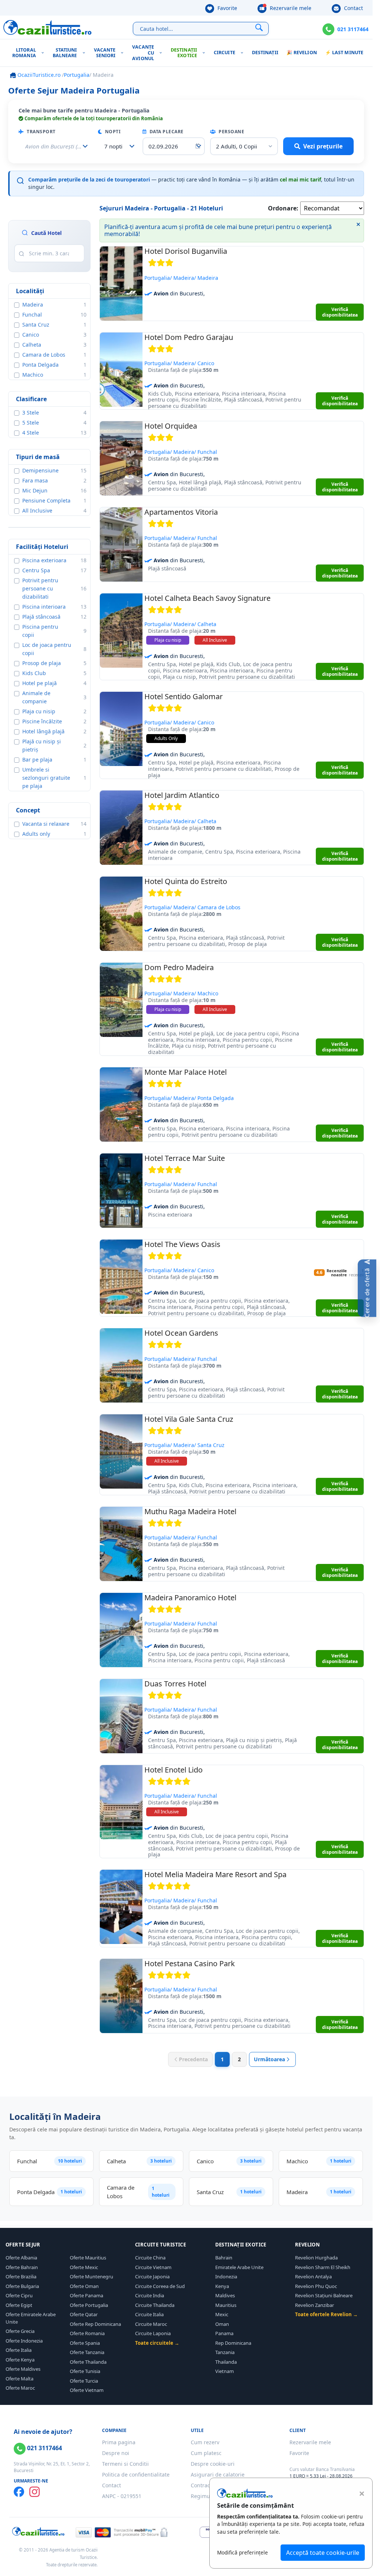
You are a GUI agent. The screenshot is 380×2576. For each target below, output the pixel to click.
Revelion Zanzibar (315, 2305)
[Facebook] (19, 2492)
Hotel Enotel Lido (173, 1770)
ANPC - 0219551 (122, 2496)
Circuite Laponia (153, 2333)
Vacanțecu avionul (143, 53)
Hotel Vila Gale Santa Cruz (189, 1419)
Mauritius (226, 2305)
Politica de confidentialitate (136, 2474)
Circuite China (150, 2258)
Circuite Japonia (152, 2276)
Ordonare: (283, 208)
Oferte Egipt (19, 2305)
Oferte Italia (19, 2350)
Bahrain (224, 2258)
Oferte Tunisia (85, 2371)
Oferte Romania (87, 2333)
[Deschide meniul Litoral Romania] (44, 53)
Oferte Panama (86, 2295)
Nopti (112, 132)
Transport (41, 132)
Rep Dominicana (233, 2343)
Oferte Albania (21, 2258)
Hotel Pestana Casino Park (190, 1963)
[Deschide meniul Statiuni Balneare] (86, 53)
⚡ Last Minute (344, 53)
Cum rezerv (205, 2442)
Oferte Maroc (20, 2388)
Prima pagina (119, 2442)
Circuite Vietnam (153, 2267)
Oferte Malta (19, 2379)
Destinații (265, 53)
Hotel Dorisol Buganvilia (186, 251)
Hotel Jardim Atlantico (182, 795)
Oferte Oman (84, 2286)
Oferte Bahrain (22, 2267)
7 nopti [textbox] (113, 146)
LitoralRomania (24, 53)
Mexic (222, 2314)
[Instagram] (35, 2492)
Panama (224, 2333)
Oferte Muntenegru (91, 2276)
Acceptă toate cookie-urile (323, 2553)
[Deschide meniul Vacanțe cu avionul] (162, 53)
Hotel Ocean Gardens (181, 1333)
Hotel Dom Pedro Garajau (189, 337)
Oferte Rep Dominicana (95, 2324)
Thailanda (226, 2362)
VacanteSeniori (105, 53)
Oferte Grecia (20, 2331)
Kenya (222, 2286)
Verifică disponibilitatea (340, 312)
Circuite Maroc (151, 2324)
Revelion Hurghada (316, 2258)
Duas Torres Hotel (175, 1684)
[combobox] (117, 146)
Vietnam (225, 2371)
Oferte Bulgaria (22, 2286)
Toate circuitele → (157, 2343)
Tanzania (225, 2352)
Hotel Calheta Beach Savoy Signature (207, 598)
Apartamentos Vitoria (181, 512)
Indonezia (226, 2276)
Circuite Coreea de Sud (160, 2286)
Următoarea (269, 2059)
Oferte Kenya (20, 2360)
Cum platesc (206, 2453)
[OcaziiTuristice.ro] (47, 27)
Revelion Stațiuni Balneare (324, 2295)
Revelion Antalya (313, 2276)
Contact (353, 8)
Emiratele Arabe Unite (239, 2267)
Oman (222, 2324)
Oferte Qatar (84, 2314)
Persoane (231, 132)
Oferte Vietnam (87, 2390)
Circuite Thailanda (155, 2305)
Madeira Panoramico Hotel (190, 1598)
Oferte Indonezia (24, 2341)
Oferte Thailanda (88, 2362)
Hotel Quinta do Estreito (186, 881)
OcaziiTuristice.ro (38, 75)
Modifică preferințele (243, 2552)
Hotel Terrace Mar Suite (185, 1158)
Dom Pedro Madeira (179, 967)
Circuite (225, 53)
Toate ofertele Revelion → (326, 2314)
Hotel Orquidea (171, 426)
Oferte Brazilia (21, 2276)
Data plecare (166, 132)
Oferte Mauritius (88, 2258)
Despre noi (116, 2453)
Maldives (225, 2295)
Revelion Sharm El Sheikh (323, 2267)
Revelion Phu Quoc (316, 2286)
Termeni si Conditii (125, 2464)
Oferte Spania (85, 2343)
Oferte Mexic (84, 2267)
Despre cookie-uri (213, 2464)
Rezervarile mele (290, 8)
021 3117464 (353, 29)
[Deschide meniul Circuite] (244, 53)
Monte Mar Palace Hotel (186, 1072)
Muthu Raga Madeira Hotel (190, 1511)
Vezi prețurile (323, 146)
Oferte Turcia (84, 2381)
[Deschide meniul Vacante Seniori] (124, 53)
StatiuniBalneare (65, 53)
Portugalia (77, 75)
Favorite (227, 8)
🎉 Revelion (302, 53)
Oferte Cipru (19, 2295)
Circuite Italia (149, 2314)
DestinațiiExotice (184, 53)
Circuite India (150, 2295)
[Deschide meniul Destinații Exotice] (205, 53)
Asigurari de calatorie (218, 2474)
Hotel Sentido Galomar (184, 696)
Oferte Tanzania (87, 2352)
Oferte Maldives (23, 2369)
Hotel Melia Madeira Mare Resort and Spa (215, 1874)
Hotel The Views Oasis (182, 1244)
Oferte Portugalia (89, 2305)
